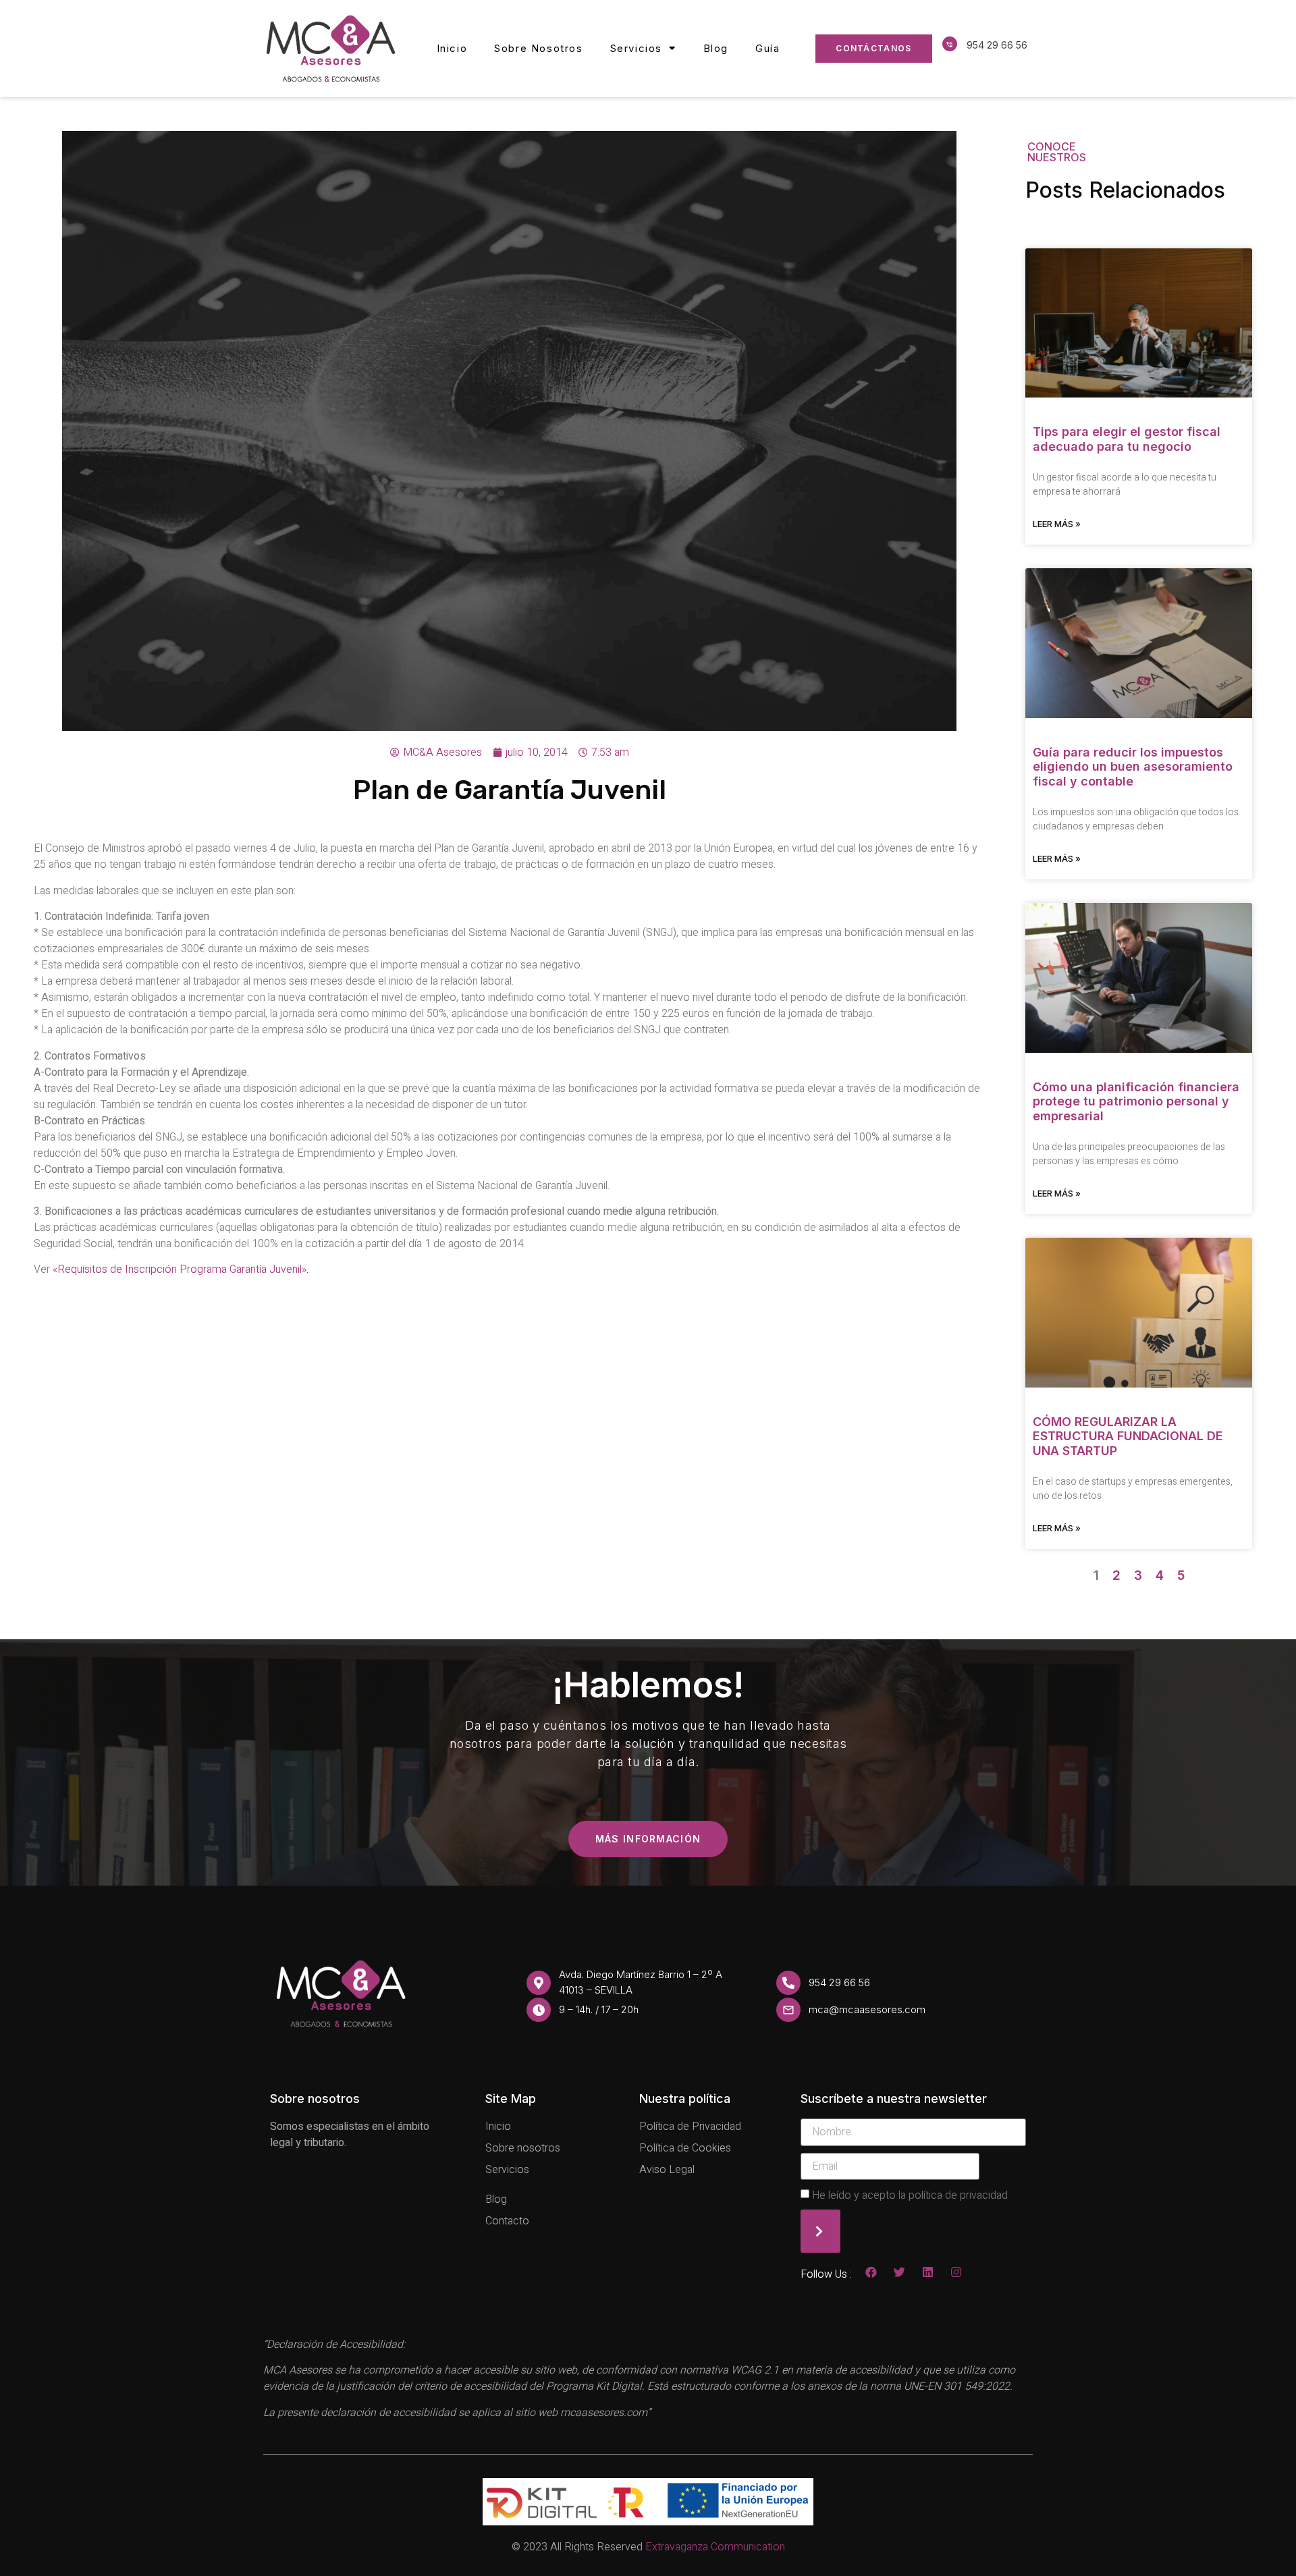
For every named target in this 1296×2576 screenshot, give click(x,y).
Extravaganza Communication (715, 2547)
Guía (767, 48)
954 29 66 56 (997, 45)
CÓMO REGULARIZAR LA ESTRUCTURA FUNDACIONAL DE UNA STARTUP (1128, 1436)
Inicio (452, 48)
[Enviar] (820, 2231)
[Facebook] (871, 2272)
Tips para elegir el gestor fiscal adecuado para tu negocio (1127, 439)
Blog (716, 48)
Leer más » (1057, 524)
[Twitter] (899, 2272)
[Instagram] (956, 2272)
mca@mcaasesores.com (867, 2009)
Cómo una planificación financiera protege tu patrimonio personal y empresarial (1136, 1101)
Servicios (636, 48)
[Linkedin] (928, 2272)
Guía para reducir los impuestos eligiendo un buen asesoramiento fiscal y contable (1133, 767)
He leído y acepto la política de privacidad (910, 2195)
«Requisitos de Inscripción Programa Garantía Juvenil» (178, 1269)
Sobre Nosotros (538, 48)
